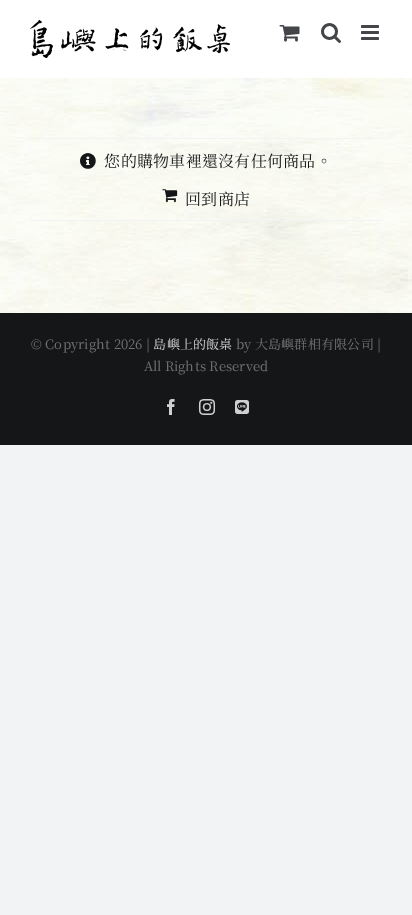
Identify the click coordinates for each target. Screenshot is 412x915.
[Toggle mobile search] (331, 32)
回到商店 (217, 198)
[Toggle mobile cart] (290, 32)
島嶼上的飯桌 (192, 343)
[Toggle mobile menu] (371, 32)
